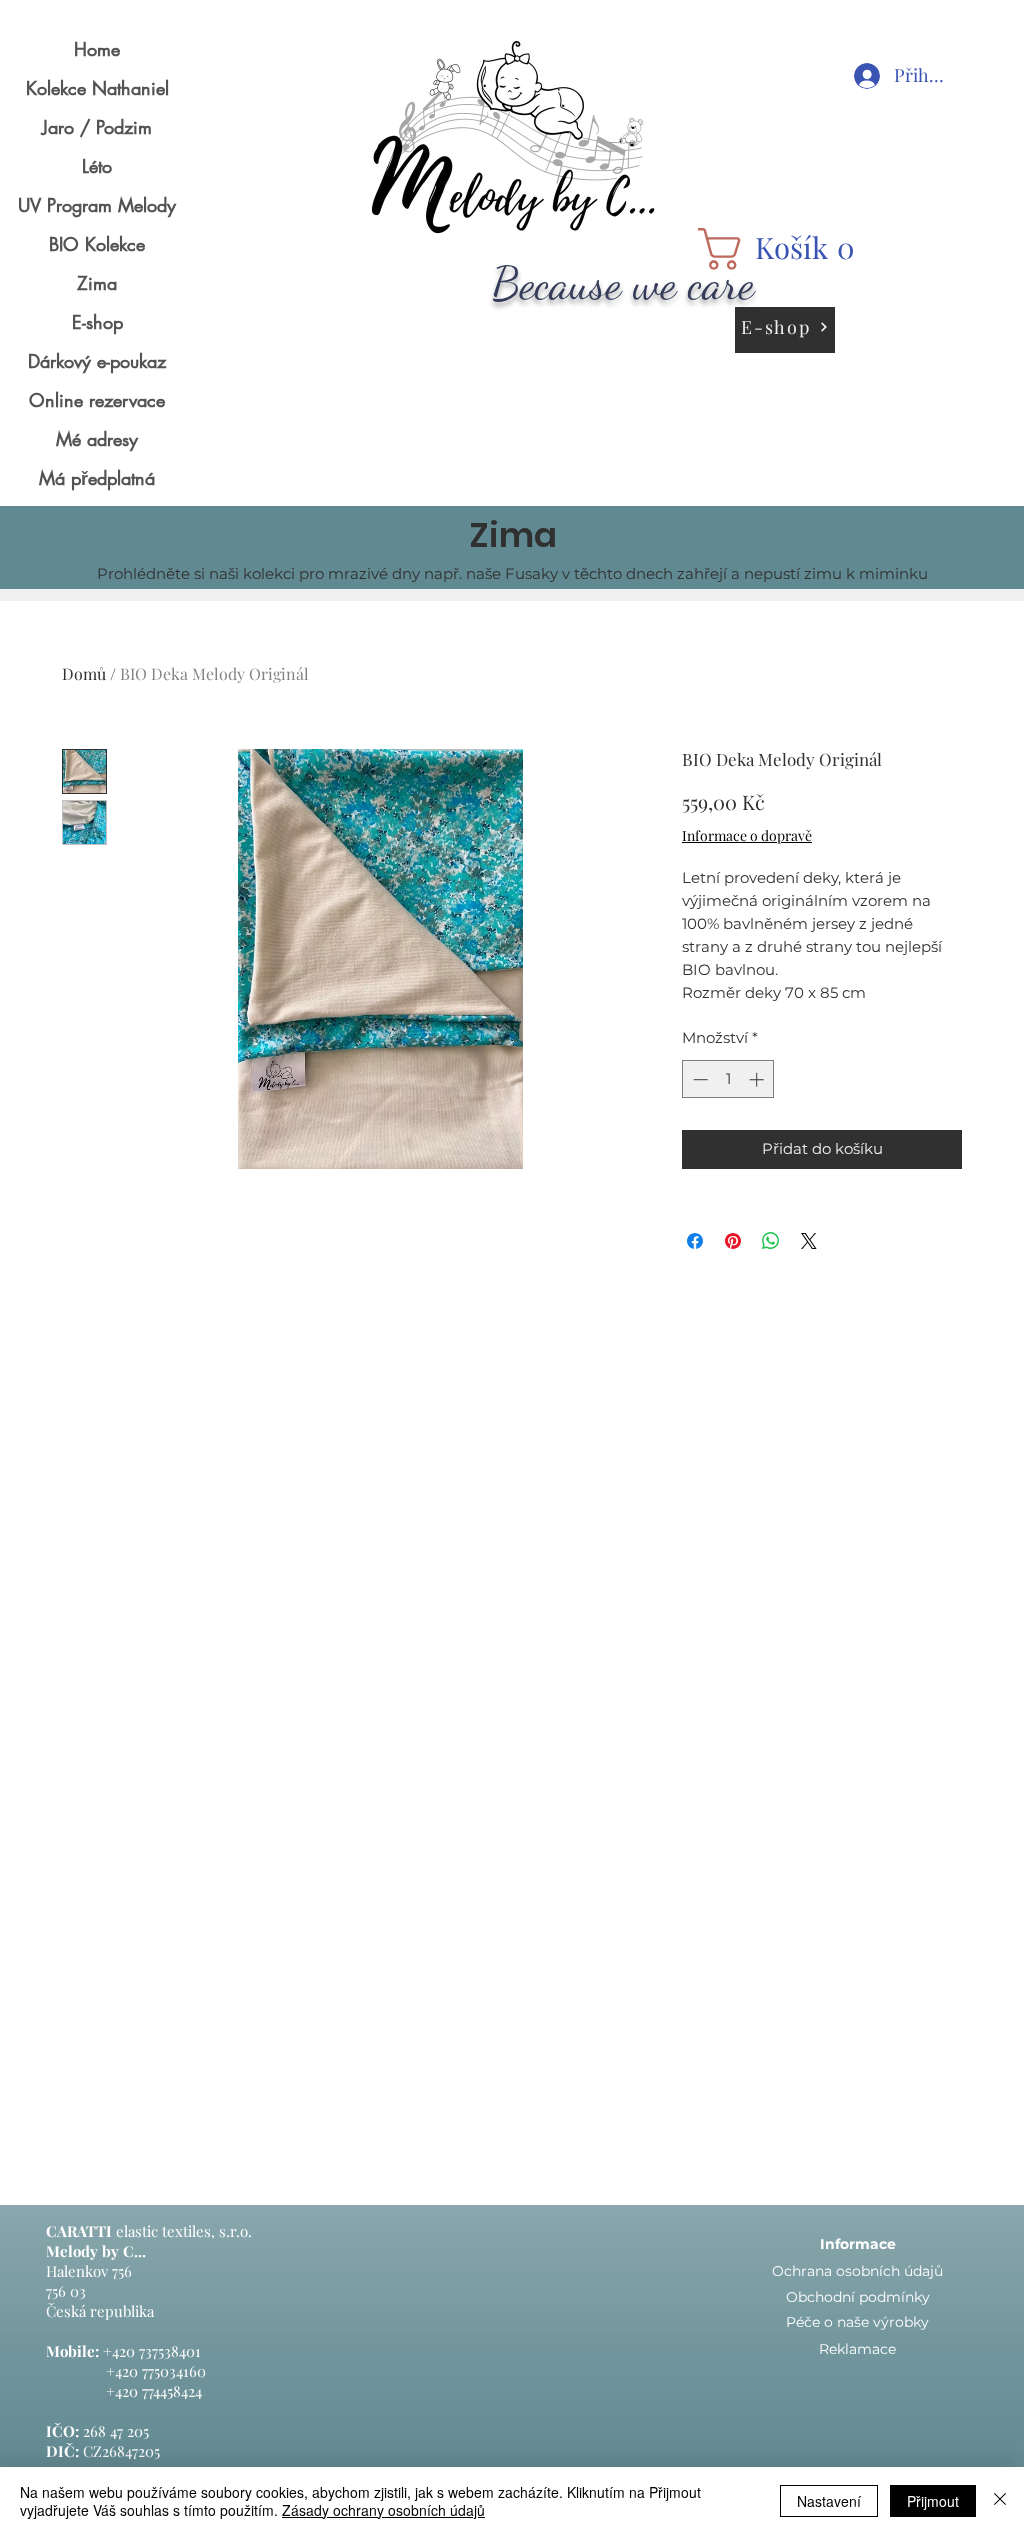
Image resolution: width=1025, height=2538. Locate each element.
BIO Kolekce (97, 244)
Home (97, 49)
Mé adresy (97, 439)
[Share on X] (809, 1241)
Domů (84, 673)
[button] (785, 249)
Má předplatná (97, 478)
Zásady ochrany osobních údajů (383, 2510)
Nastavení (829, 2501)
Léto (97, 166)
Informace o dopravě (747, 835)
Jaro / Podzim (97, 127)
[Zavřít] (1000, 2501)
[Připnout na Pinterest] (733, 1241)
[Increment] (758, 1079)
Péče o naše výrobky (857, 2322)
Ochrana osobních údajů (857, 2271)
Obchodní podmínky (858, 2297)
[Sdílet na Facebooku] (695, 1241)
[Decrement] (698, 1079)
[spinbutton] (728, 1079)
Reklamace (857, 2349)
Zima (97, 283)
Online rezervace (97, 400)
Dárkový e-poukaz (97, 361)
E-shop (97, 322)
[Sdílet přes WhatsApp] (771, 1241)
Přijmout (933, 2501)
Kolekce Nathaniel (97, 88)
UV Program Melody (97, 205)
